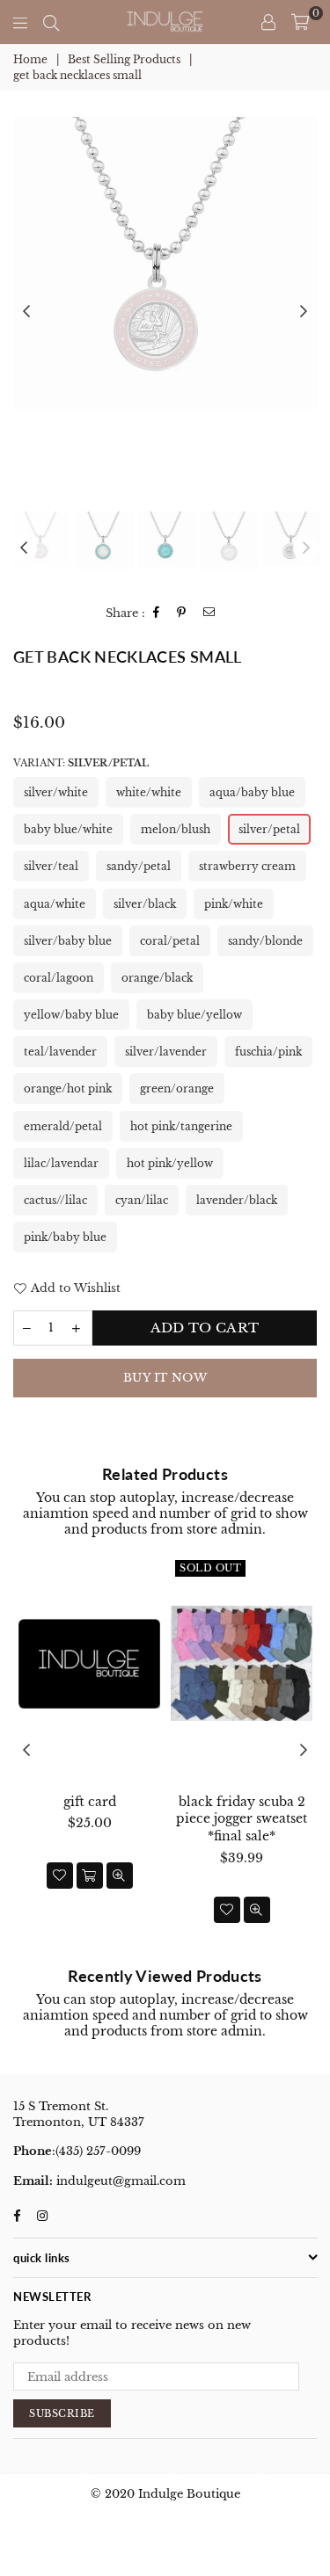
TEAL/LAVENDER (60, 1052)
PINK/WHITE (234, 904)
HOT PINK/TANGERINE (181, 1126)
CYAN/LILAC (142, 1200)
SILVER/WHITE (56, 792)
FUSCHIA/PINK (268, 1052)
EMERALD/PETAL (63, 1126)
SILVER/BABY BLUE (68, 941)
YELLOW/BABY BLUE (71, 1015)
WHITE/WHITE (149, 792)
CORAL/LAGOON (59, 978)
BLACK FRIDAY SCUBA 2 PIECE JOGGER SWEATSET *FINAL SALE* (242, 1819)
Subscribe (62, 2413)
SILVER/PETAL (269, 829)
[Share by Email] (209, 613)
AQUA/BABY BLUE (252, 792)
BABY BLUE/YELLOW (194, 1015)
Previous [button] (26, 312)
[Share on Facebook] (157, 613)
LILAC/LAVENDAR (61, 1163)
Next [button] (304, 312)
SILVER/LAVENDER (166, 1052)
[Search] (51, 22)
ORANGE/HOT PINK (68, 1088)
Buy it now (165, 1378)
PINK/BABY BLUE (65, 1237)
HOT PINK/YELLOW (170, 1163)
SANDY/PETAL (139, 866)
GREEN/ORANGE (177, 1088)
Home (30, 59)
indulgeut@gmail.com (119, 2181)
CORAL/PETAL (170, 941)
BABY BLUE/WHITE (68, 829)
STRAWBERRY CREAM (247, 866)
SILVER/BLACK (145, 904)
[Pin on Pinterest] (182, 613)
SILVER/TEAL (51, 866)
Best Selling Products (124, 59)
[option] (165, 263)
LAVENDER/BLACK (237, 1200)
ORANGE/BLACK (157, 978)
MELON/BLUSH (176, 829)
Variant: (81, 763)
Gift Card (90, 1802)
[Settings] (268, 22)
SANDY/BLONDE (265, 941)
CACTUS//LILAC (55, 1200)
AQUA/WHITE (55, 904)
